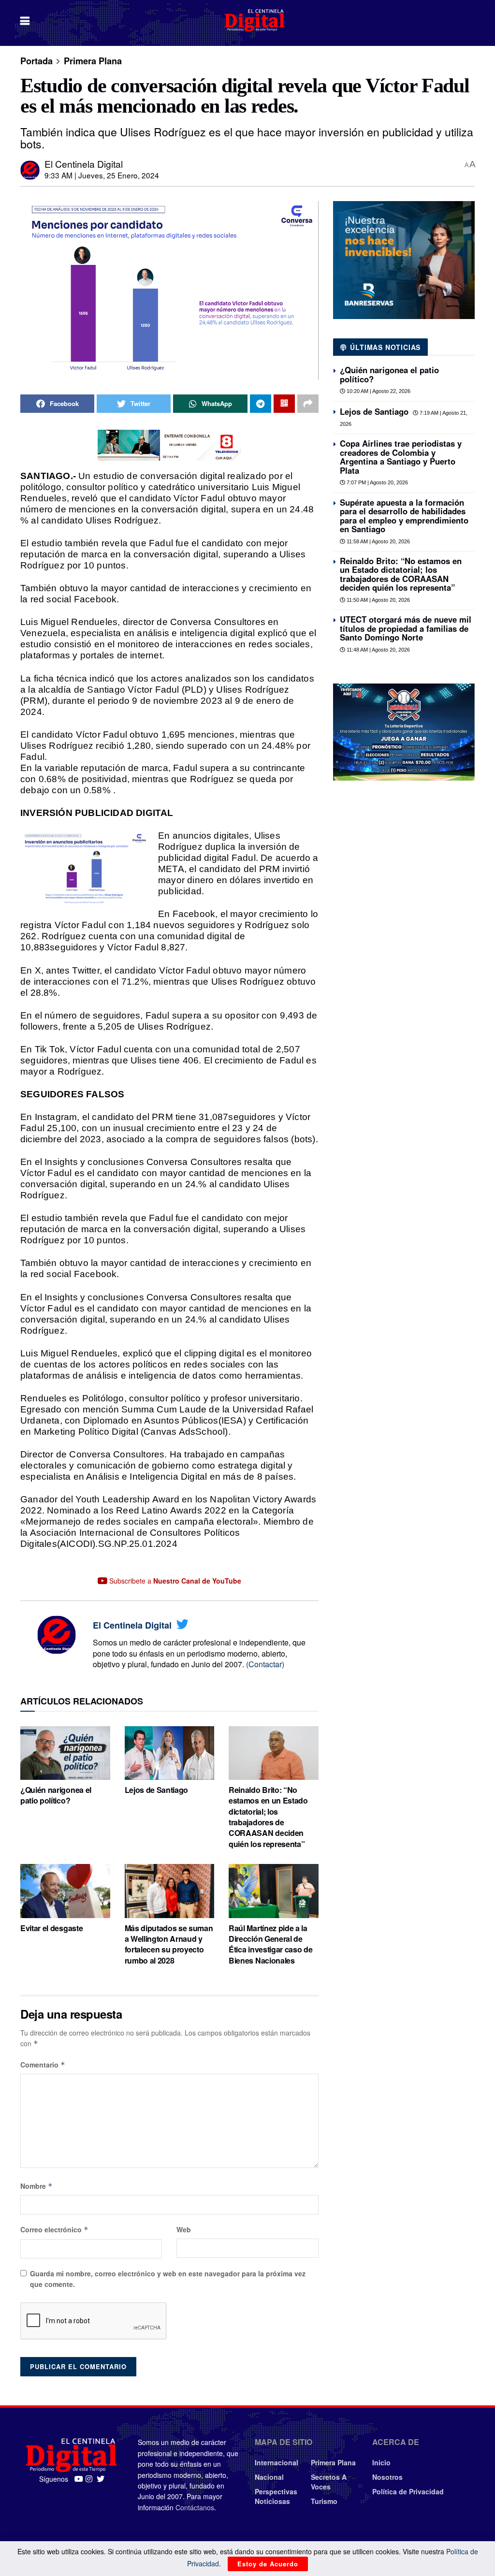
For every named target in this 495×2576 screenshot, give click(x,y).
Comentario (43, 2065)
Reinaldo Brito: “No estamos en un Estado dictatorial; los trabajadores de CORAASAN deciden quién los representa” (268, 1817)
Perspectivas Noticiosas (276, 2496)
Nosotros (387, 2477)
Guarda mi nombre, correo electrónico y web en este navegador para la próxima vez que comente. (168, 2279)
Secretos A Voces (329, 2482)
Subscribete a (174, 1581)
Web (184, 2229)
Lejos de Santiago (157, 1790)
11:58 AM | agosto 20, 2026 (378, 541)
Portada (36, 61)
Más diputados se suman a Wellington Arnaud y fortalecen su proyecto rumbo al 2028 (169, 1944)
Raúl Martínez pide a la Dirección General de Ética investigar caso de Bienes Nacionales (270, 1944)
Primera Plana (93, 61)
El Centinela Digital (84, 164)
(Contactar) (265, 1664)
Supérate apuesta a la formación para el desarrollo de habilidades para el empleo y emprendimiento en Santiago (404, 516)
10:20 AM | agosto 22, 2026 (378, 391)
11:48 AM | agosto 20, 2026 (378, 650)
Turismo (324, 2501)
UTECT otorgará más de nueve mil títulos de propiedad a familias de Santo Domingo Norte (406, 628)
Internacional (277, 2462)
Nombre (36, 2186)
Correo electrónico (54, 2229)
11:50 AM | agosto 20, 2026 (378, 600)
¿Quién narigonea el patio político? (56, 1795)
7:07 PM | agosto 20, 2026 (377, 482)
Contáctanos (195, 2507)
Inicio (381, 2462)
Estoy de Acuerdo (268, 2564)
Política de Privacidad (408, 2491)
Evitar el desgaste (51, 1928)
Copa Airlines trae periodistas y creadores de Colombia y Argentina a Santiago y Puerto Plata (401, 457)
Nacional (269, 2477)
